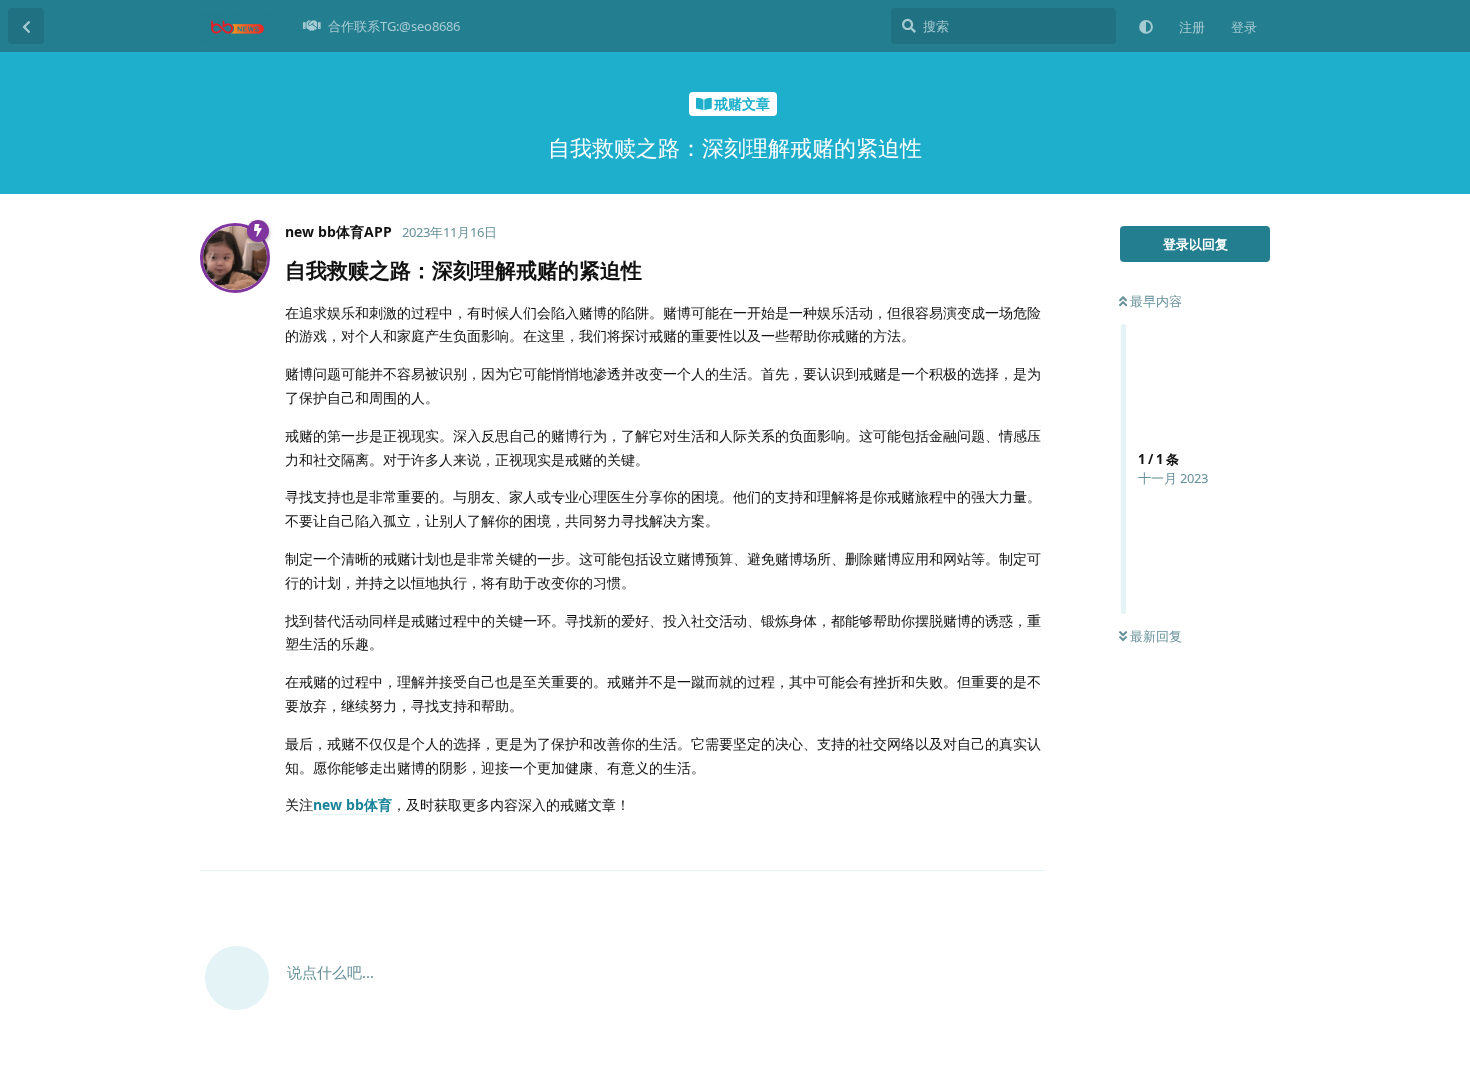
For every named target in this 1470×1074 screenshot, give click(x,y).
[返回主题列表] (26, 26)
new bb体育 (352, 804)
